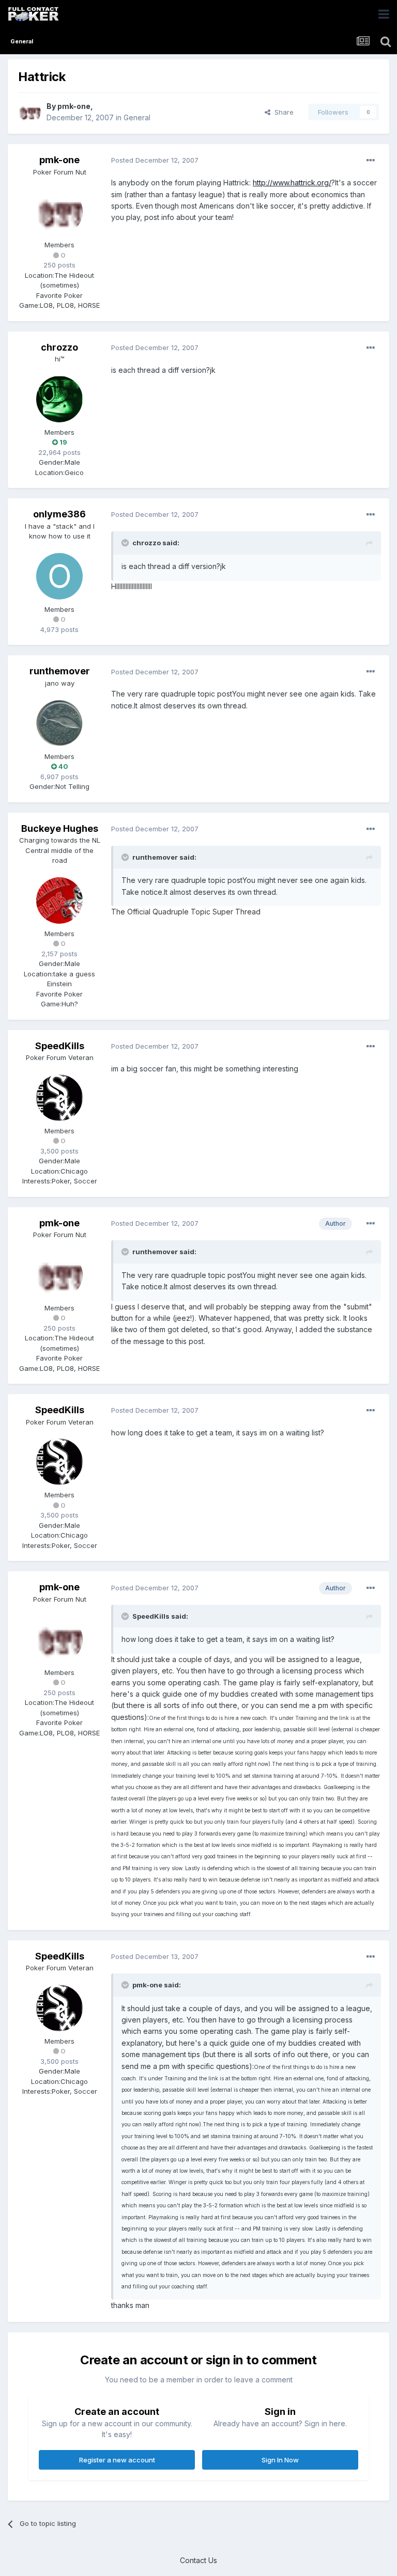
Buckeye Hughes (60, 828)
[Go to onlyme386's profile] (59, 576)
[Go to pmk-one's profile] (29, 112)
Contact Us (198, 2560)
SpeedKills (60, 1046)
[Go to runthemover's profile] (59, 723)
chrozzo (59, 347)
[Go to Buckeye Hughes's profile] (59, 900)
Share (282, 112)
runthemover (60, 671)
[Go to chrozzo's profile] (59, 399)
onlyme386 (59, 514)
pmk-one (74, 106)
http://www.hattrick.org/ (292, 183)
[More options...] (371, 161)
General (137, 117)
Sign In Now (280, 2460)
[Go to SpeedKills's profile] (59, 1098)
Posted (155, 160)
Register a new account (117, 2460)
